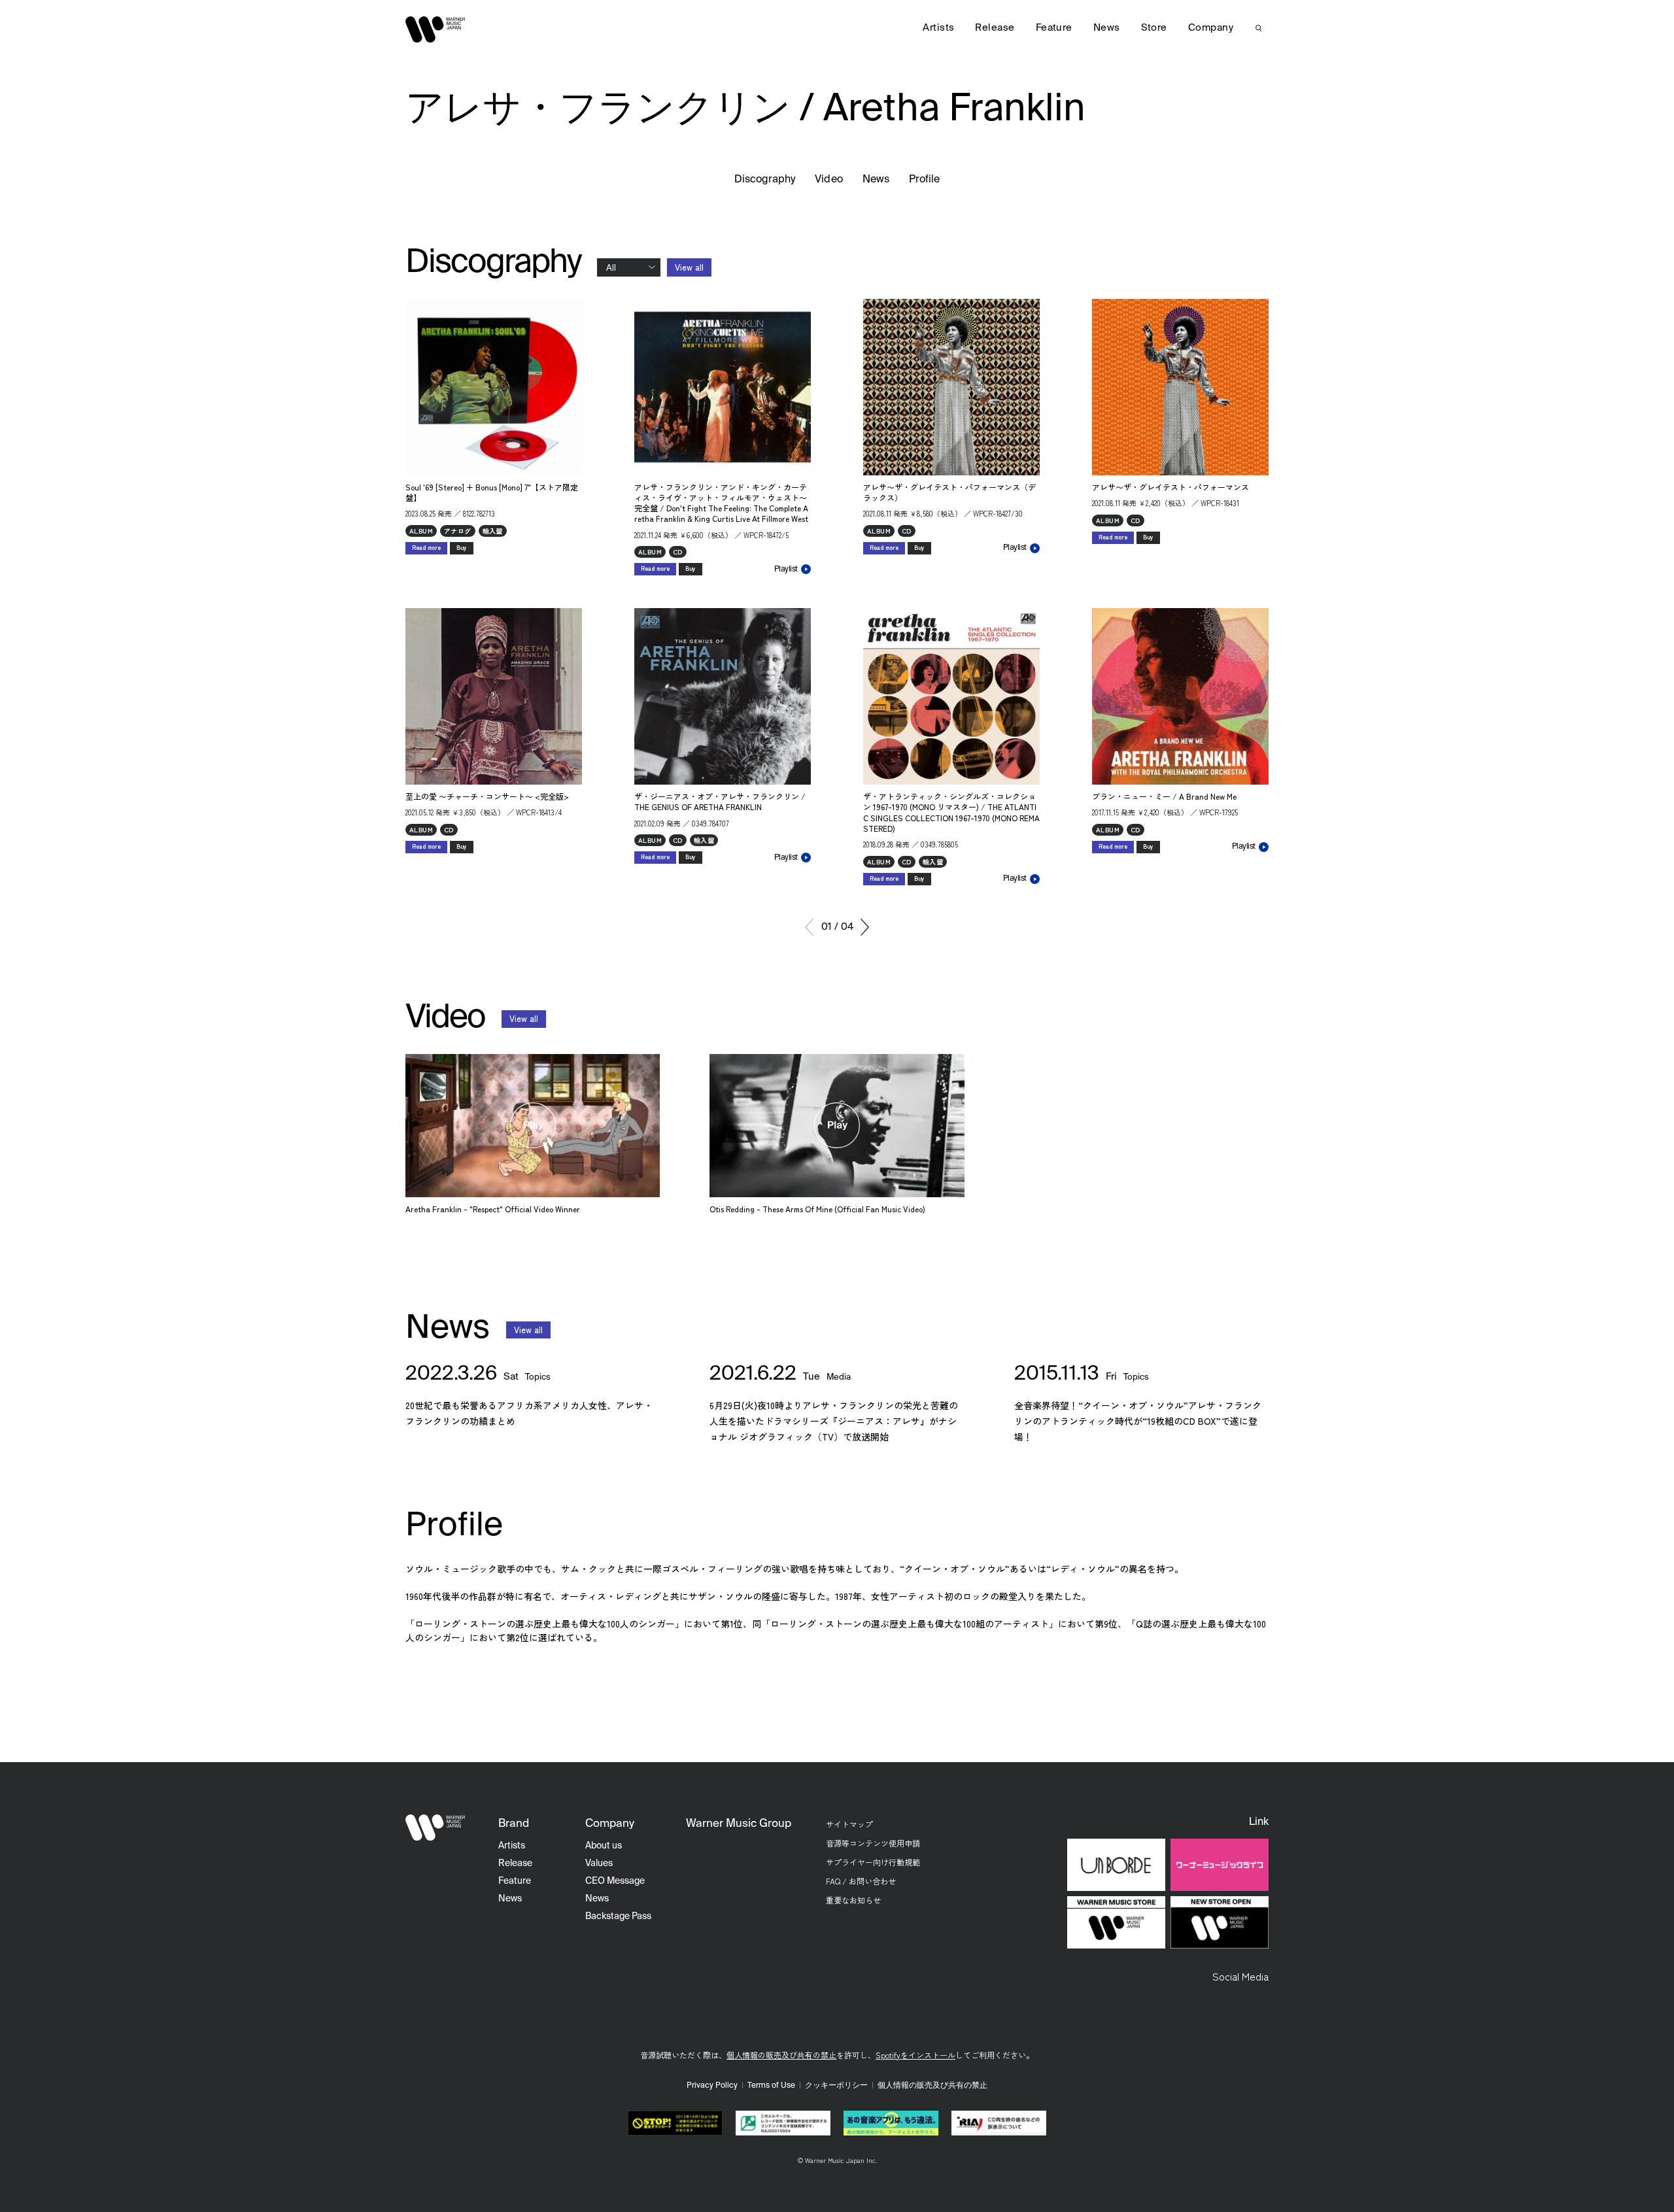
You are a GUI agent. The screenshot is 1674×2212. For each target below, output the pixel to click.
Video (828, 180)
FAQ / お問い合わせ (861, 1881)
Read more (426, 548)
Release (995, 28)
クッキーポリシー (836, 2086)
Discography (765, 180)
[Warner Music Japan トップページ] (436, 29)
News (876, 180)
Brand (514, 1824)
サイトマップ (849, 1824)
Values (599, 1863)
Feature (1054, 28)
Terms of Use (771, 2086)
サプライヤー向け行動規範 (873, 1862)
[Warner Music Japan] (436, 1828)
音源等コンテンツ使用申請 (873, 1843)
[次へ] (865, 927)
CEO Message (615, 1881)
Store (1154, 28)
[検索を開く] (1259, 28)
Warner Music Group (739, 1824)
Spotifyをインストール (915, 2055)
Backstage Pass (618, 1916)
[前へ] (809, 927)
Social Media (1240, 1976)
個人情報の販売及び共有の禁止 (781, 2055)
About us (604, 1846)
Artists (938, 28)
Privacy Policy (712, 2086)
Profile (924, 180)
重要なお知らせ (853, 1900)
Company (1211, 28)
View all (689, 267)
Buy (462, 548)
